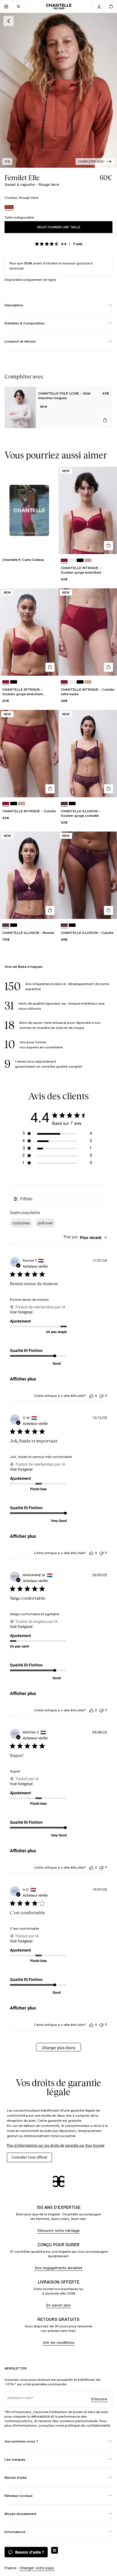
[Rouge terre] (9, 208)
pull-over (45, 1223)
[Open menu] (6, 7)
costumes (21, 1223)
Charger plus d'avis (59, 2048)
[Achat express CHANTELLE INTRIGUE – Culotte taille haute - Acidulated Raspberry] (108, 667)
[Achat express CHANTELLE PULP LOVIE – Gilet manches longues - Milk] (105, 420)
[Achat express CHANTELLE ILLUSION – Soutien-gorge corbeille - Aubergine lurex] (108, 789)
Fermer (55, 2550)
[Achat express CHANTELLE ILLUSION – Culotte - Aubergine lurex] (108, 910)
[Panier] (111, 7)
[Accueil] (59, 7)
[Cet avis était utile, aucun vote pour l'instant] (91, 1396)
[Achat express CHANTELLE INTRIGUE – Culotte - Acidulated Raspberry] (50, 789)
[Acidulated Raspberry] (64, 560)
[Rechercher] (18, 7)
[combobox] (85, 1238)
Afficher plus (23, 1379)
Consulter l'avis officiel (29, 2157)
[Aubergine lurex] (64, 804)
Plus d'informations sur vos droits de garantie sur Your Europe (56, 2145)
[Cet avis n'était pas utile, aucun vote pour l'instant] (101, 1396)
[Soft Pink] (88, 560)
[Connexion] (99, 7)
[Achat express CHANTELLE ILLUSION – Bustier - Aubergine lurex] (50, 910)
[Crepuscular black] (72, 804)
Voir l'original (21, 1312)
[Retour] (9, 21)
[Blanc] (72, 560)
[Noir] (80, 560)
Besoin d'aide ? (30, 2552)
